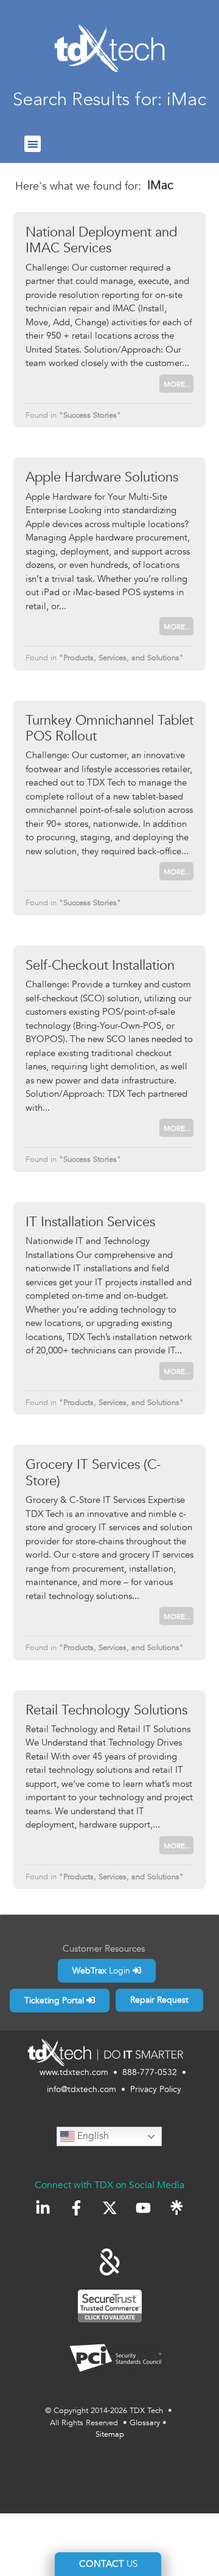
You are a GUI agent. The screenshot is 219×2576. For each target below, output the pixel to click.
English (92, 2136)
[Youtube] (143, 2208)
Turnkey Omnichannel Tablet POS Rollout (109, 728)
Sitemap (110, 2434)
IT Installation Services (90, 1222)
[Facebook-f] (76, 2208)
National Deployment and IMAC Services (101, 240)
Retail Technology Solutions (106, 1710)
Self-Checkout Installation (100, 965)
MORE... (177, 384)
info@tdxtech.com (82, 2089)
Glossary (145, 2423)
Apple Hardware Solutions (102, 477)
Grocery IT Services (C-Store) (93, 1473)
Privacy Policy (156, 2089)
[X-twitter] (110, 2208)
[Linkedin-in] (43, 2208)
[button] (33, 144)
